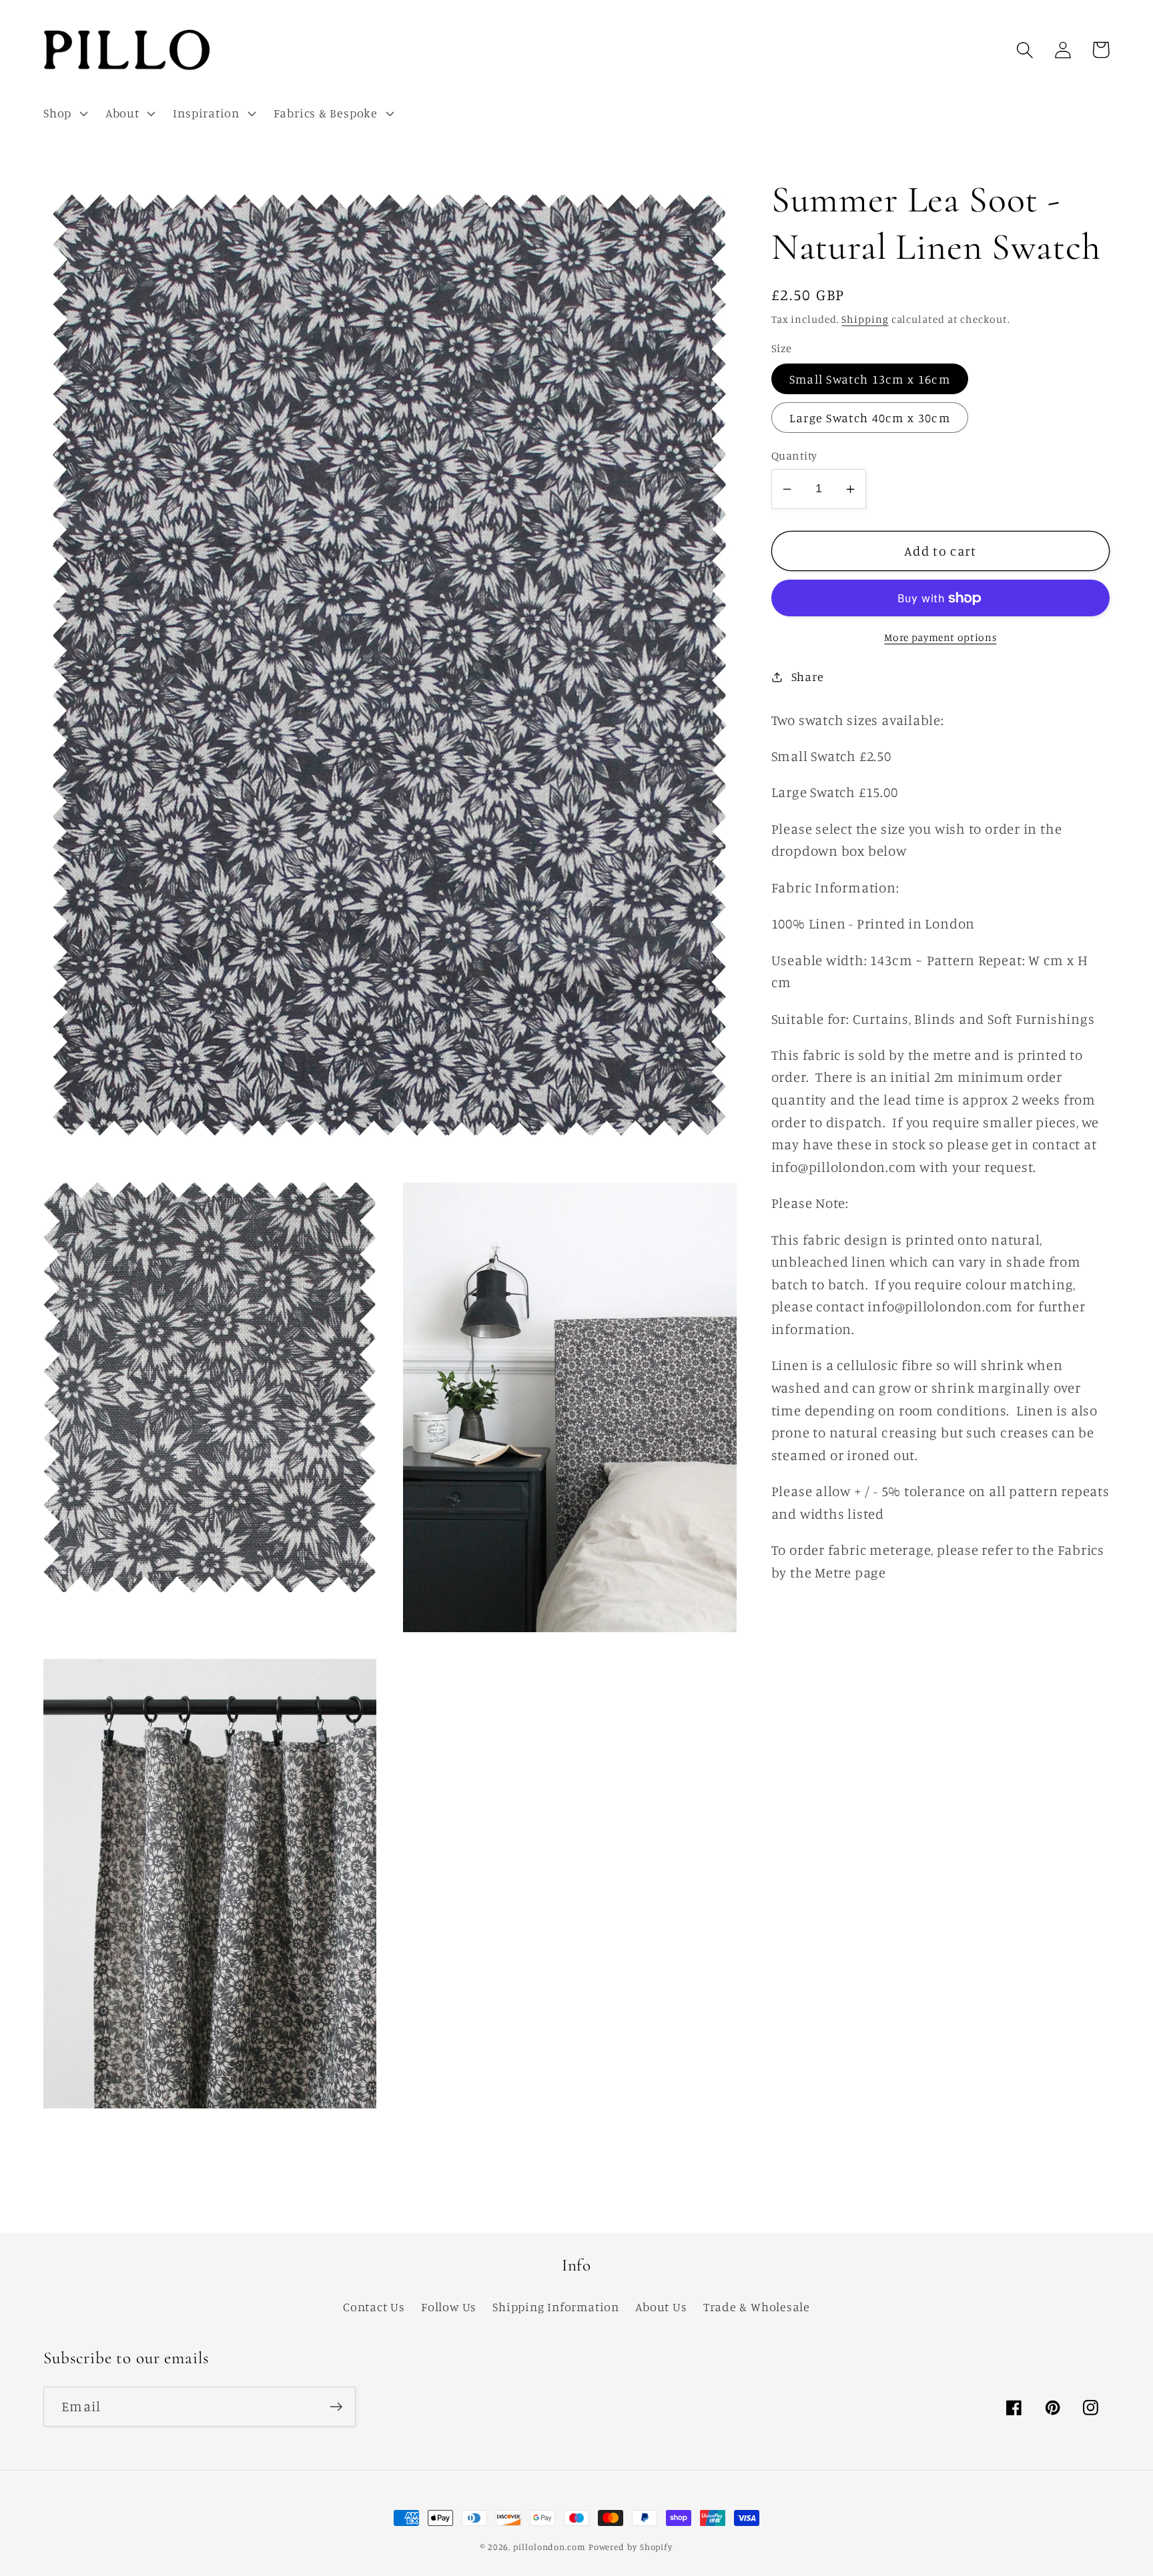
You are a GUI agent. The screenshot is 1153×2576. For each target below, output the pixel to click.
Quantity (794, 456)
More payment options (940, 637)
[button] (64, 113)
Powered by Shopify (631, 2547)
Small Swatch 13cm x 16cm (870, 380)
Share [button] (808, 676)
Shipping (865, 319)
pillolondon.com (549, 2547)
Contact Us (374, 2307)
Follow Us (449, 2307)
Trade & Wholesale (757, 2307)
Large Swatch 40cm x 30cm (870, 418)
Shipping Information (556, 2307)
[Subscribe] (336, 2407)
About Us (661, 2307)
